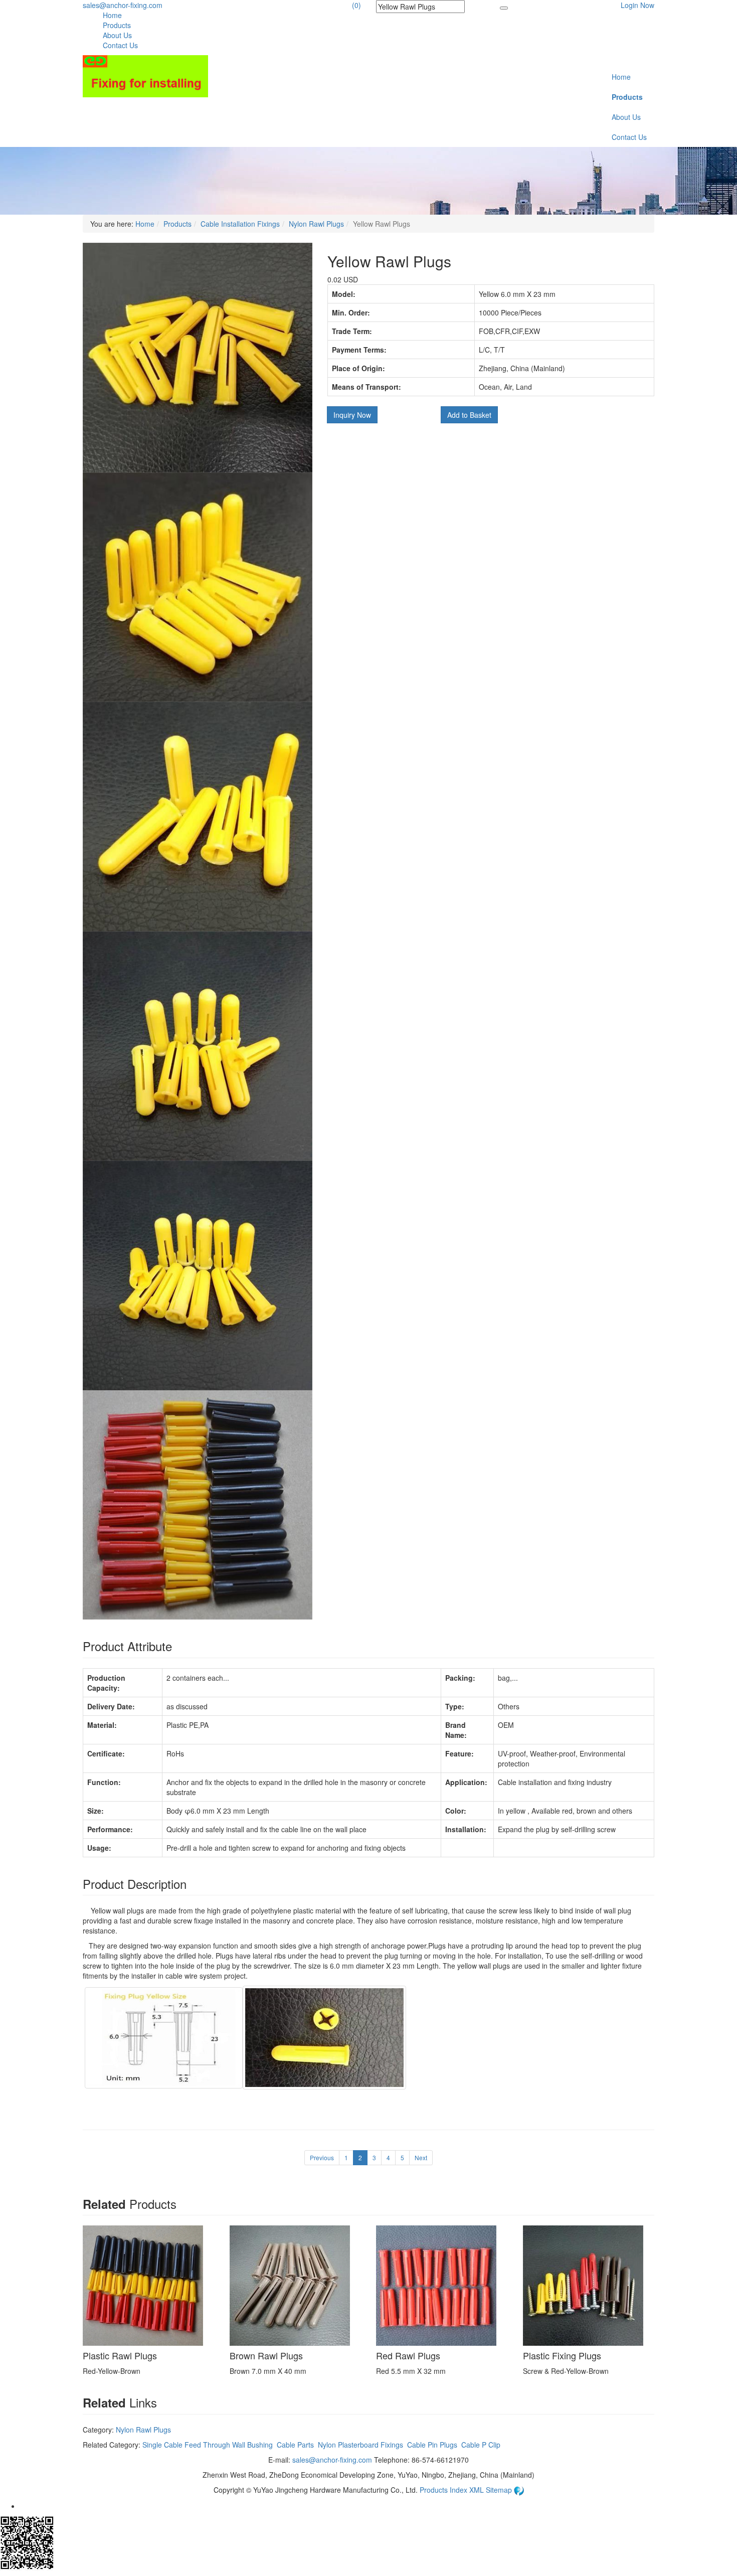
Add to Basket (469, 415)
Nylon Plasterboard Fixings (360, 2445)
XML (478, 2490)
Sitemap (500, 2490)
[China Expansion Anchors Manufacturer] (145, 75)
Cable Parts (295, 2445)
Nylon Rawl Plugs (316, 224)
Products (117, 25)
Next (421, 2157)
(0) (356, 5)
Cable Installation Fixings (240, 224)
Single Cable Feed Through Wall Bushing (208, 2445)
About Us (117, 35)
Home (112, 15)
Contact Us (120, 45)
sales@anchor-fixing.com (123, 5)
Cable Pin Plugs (432, 2445)
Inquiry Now (352, 415)
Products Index (443, 2490)
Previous (322, 2157)
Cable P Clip (481, 2445)
